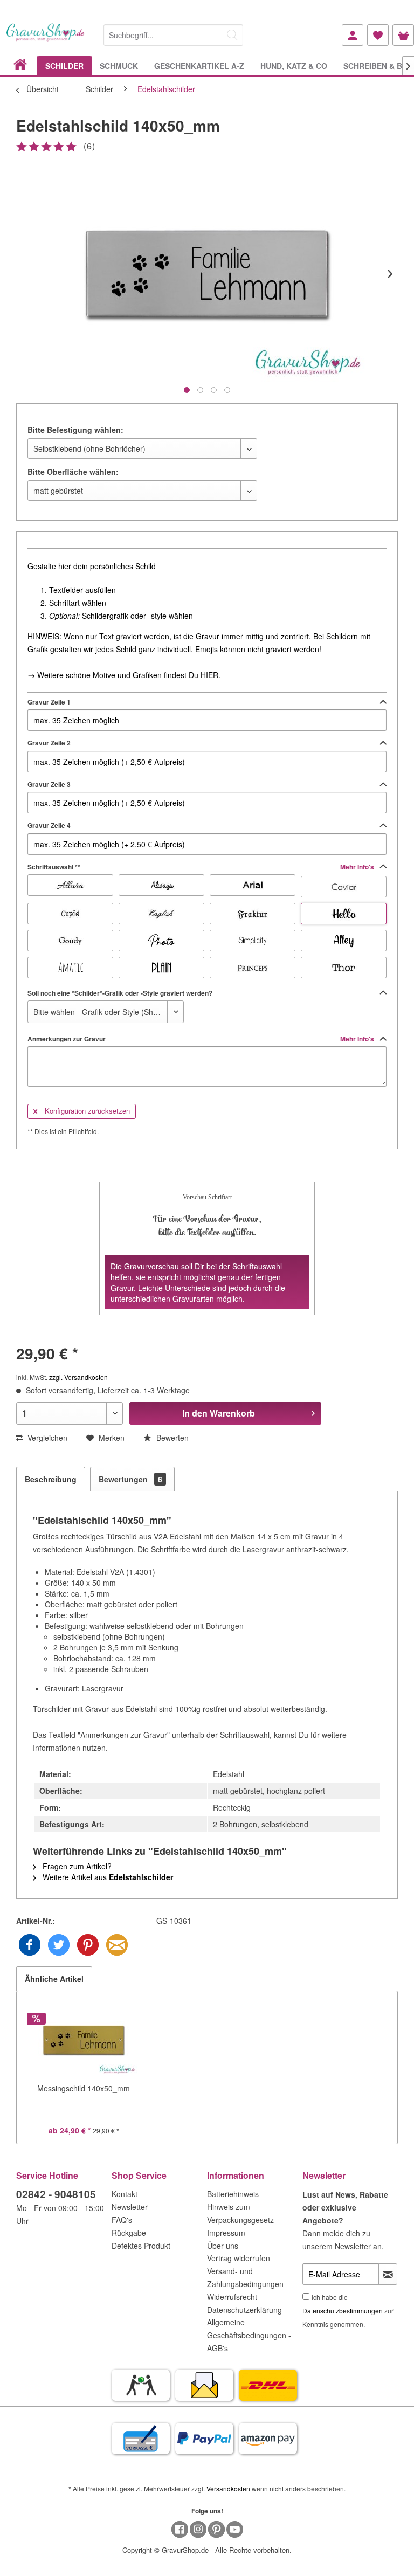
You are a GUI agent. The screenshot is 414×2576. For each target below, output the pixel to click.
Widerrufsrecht (232, 2297)
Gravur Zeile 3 (49, 784)
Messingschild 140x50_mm (84, 2088)
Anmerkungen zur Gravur (202, 1039)
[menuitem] (173, 33)
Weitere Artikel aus (107, 1877)
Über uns (223, 2246)
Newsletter (130, 2207)
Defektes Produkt (141, 2246)
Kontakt (125, 2194)
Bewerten (171, 1438)
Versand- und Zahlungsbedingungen (245, 2277)
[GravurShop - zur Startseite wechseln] (46, 39)
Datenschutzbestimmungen (343, 2311)
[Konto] (353, 35)
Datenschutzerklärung (244, 2310)
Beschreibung (51, 1479)
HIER (209, 675)
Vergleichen (46, 1438)
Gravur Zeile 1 (49, 702)
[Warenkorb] (403, 35)
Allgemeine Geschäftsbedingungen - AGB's (249, 2335)
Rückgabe (129, 2233)
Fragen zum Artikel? (76, 1866)
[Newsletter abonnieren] (388, 2274)
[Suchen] (232, 35)
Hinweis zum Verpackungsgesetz (240, 2213)
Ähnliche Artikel (54, 1979)
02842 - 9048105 (56, 2194)
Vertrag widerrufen (239, 2258)
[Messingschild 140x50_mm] (84, 2040)
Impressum (226, 2233)
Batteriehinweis (233, 2194)
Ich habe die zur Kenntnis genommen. (348, 2311)
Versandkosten (228, 2488)
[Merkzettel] (378, 35)
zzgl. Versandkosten (78, 1377)
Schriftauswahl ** (202, 867)
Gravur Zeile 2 (49, 743)
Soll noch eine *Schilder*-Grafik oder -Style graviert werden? (120, 993)
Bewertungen (130, 1479)
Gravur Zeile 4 (49, 825)
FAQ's (122, 2220)
